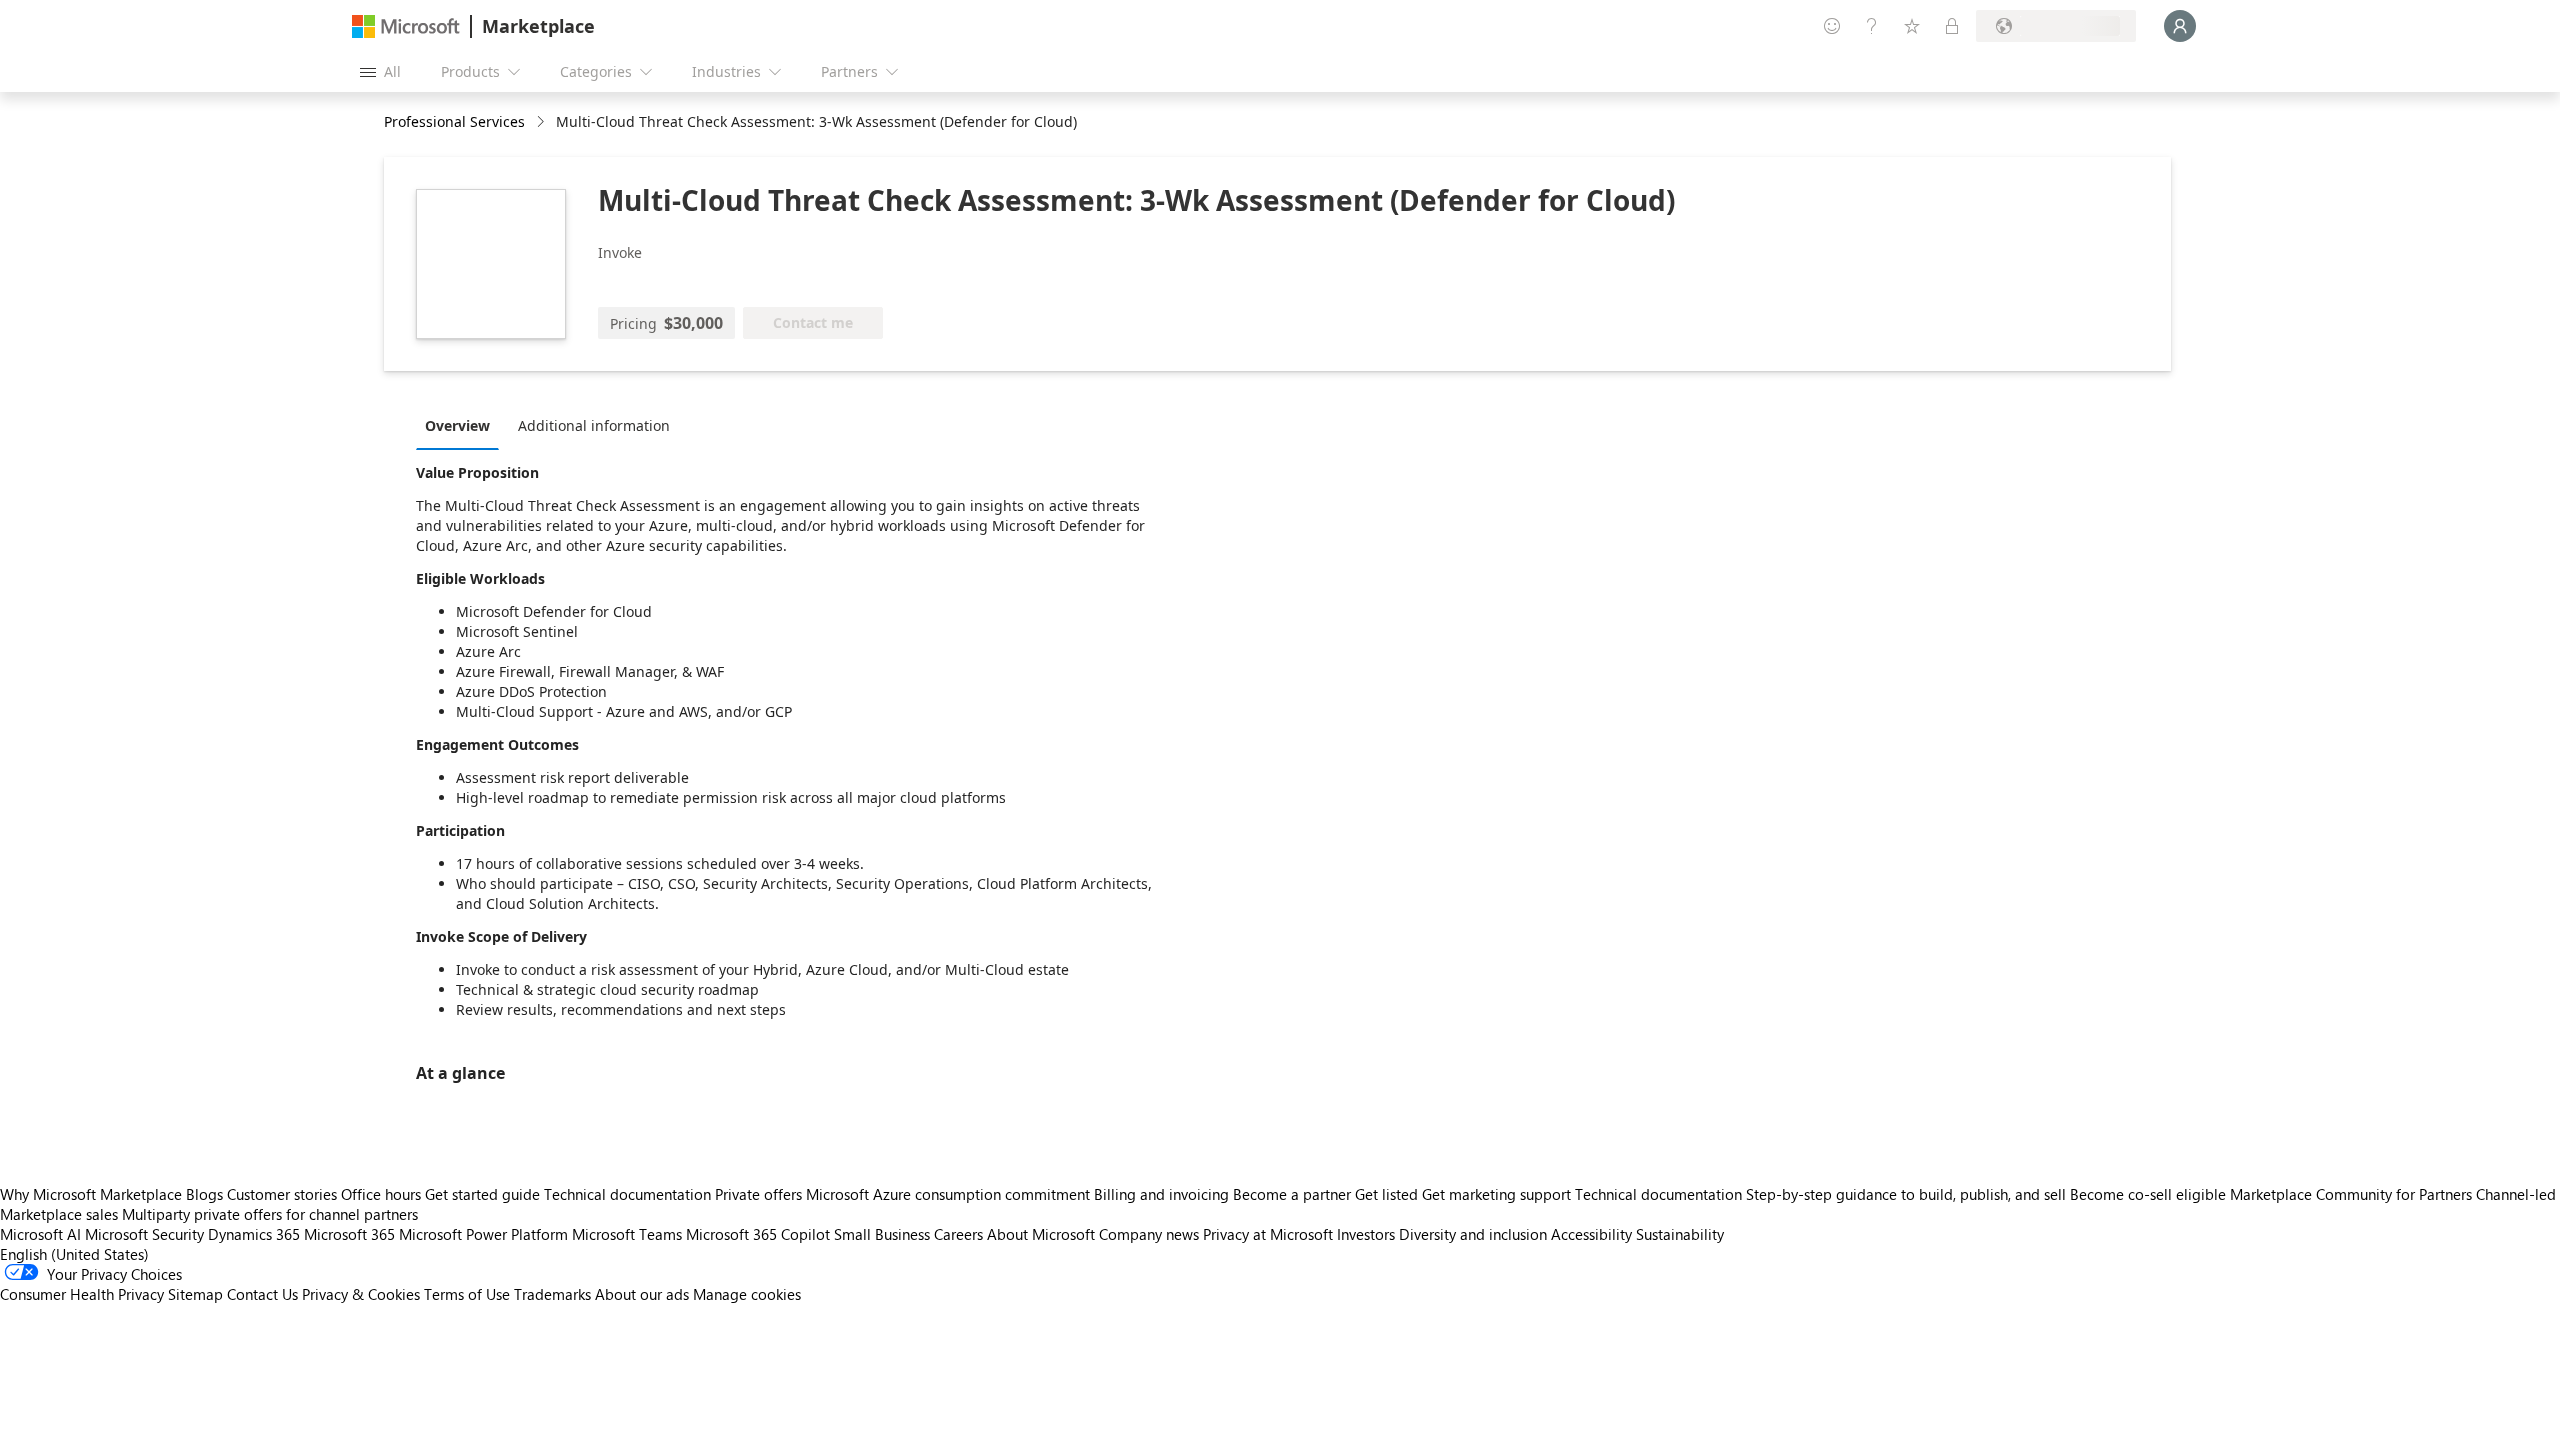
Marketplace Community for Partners (2351, 1194)
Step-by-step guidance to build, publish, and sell (1906, 1194)
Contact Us (262, 1294)
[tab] (462, 425)
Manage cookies (747, 1294)
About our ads (642, 1294)
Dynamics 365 (254, 1234)
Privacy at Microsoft (1268, 1234)
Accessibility (1591, 1234)
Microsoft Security (144, 1234)
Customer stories (282, 1194)
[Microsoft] (406, 26)
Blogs (204, 1194)
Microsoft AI (40, 1234)
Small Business (882, 1234)
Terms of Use (467, 1294)
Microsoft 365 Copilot (758, 1234)
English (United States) (74, 1254)
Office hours (381, 1194)
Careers (958, 1234)
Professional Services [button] (454, 121)
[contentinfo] (542, 122)
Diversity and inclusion (1473, 1234)
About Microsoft (1041, 1234)
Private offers (758, 1194)
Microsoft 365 (349, 1234)
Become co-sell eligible (2148, 1194)
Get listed (1386, 1194)
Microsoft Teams (627, 1234)
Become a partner (1292, 1194)
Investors (1366, 1234)
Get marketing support (1496, 1194)
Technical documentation (627, 1194)
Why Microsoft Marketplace (91, 1194)
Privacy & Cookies (361, 1294)
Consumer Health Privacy (82, 1294)
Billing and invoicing (1161, 1194)
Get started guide (482, 1194)
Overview (457, 425)
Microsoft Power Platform (483, 1234)
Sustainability (1680, 1234)
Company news (1149, 1234)
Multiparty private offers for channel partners (270, 1214)
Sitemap (195, 1294)
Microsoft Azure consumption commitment (950, 1194)
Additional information (594, 425)
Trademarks (552, 1294)
